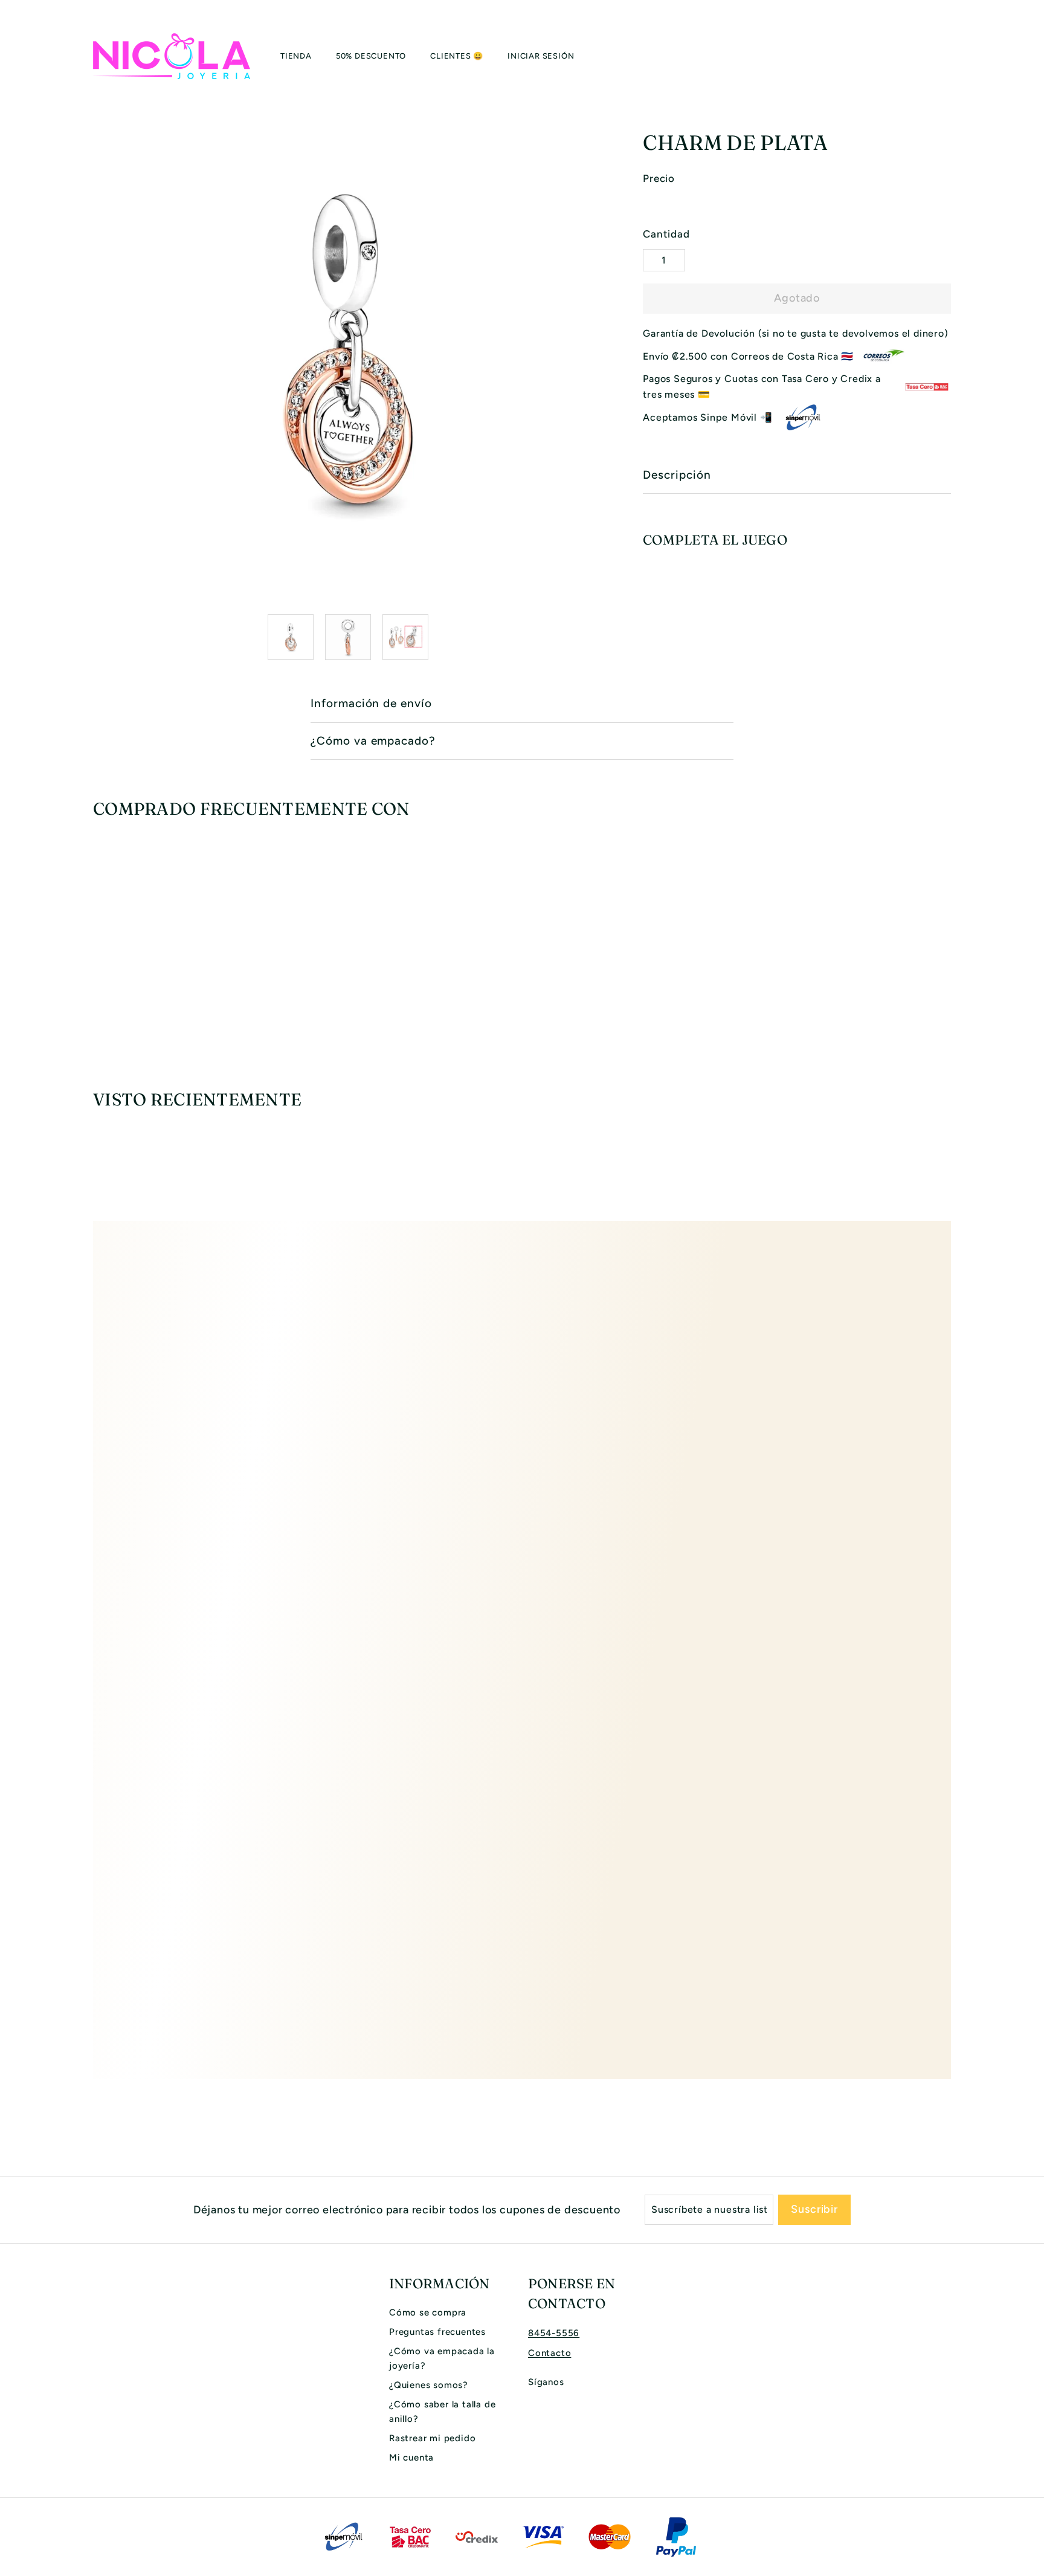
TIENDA (296, 56)
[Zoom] (348, 349)
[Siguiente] (595, 637)
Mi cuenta (411, 2458)
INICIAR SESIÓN (541, 56)
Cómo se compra (428, 2312)
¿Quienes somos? (429, 2385)
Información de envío (371, 703)
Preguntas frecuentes (437, 2332)
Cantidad (666, 234)
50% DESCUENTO (371, 56)
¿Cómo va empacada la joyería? (442, 2358)
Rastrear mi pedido (432, 2438)
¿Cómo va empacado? (373, 741)
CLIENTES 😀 (457, 56)
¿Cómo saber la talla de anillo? (442, 2412)
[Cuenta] (936, 56)
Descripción (677, 475)
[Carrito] (951, 56)
